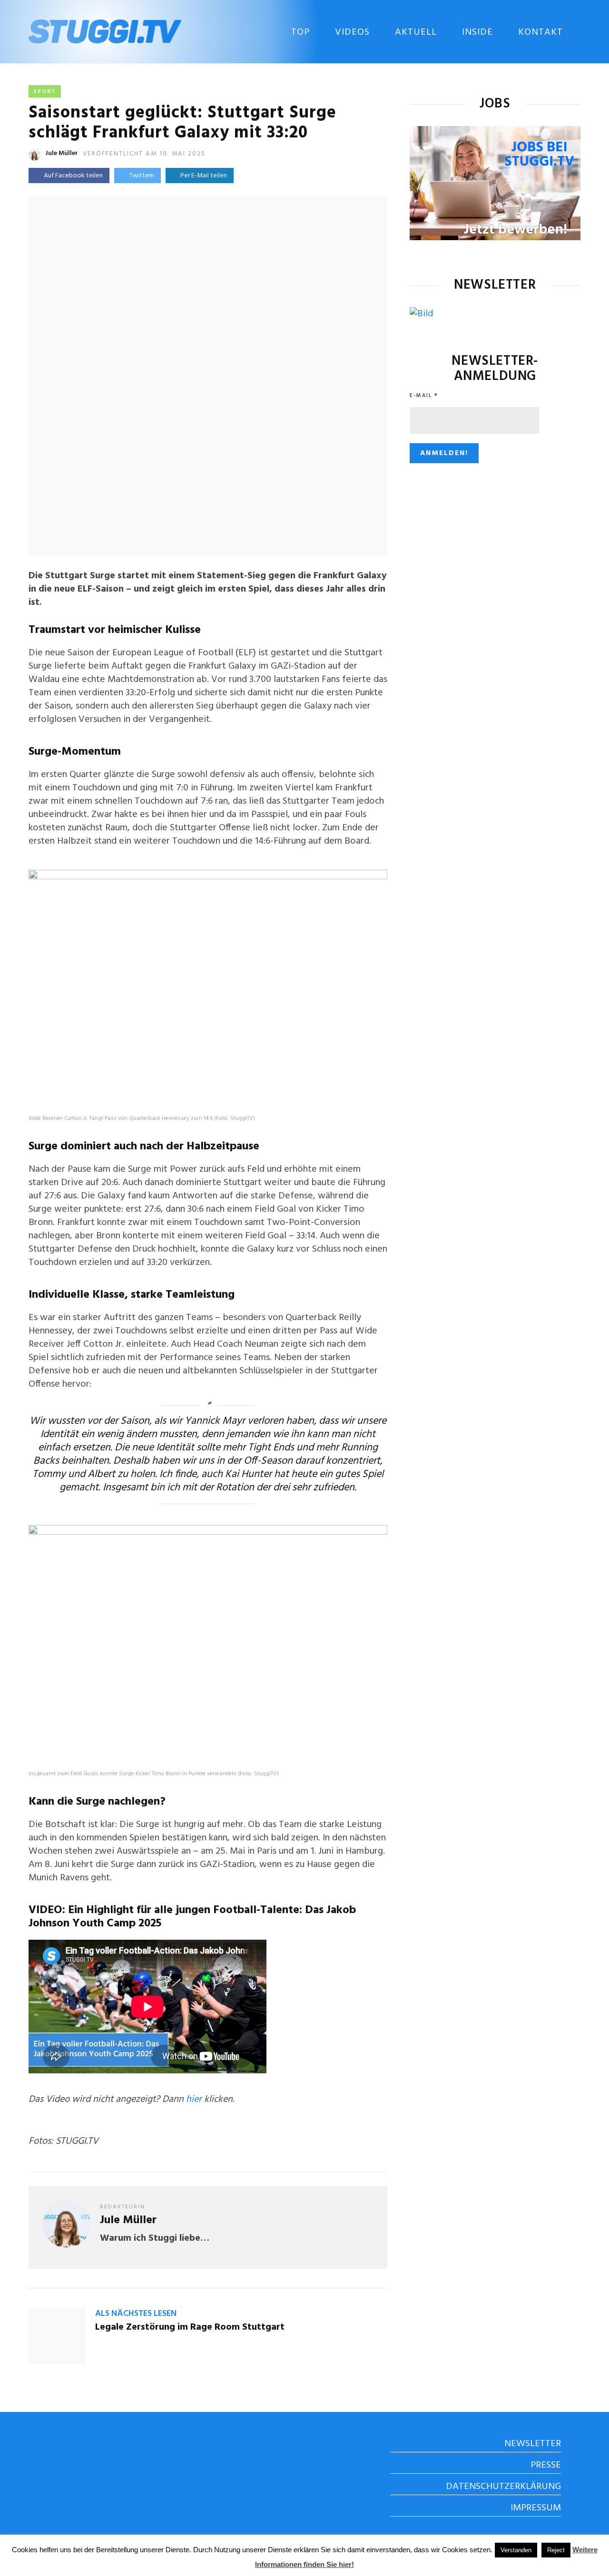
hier (194, 2100)
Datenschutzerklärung (503, 2487)
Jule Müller (62, 153)
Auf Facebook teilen (73, 176)
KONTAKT (540, 32)
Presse (546, 2465)
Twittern (142, 176)
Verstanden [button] (516, 2550)
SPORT (45, 92)
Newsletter (533, 2444)
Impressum (536, 2508)
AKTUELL (416, 32)
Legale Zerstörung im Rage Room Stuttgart (190, 2327)
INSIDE (477, 32)
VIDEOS (352, 32)
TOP (300, 32)
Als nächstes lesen (136, 2314)
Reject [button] (556, 2550)
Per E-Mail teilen (202, 176)
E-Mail (424, 396)
